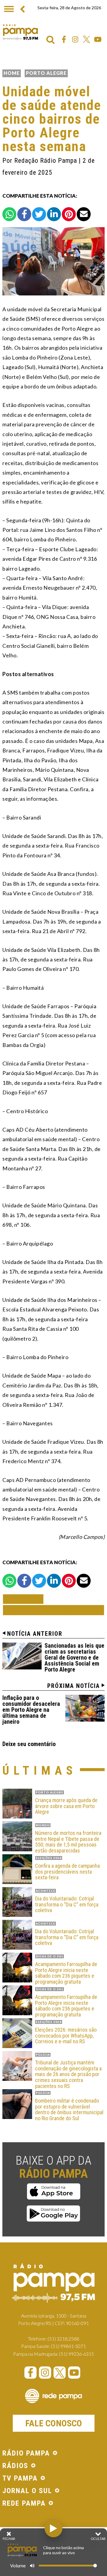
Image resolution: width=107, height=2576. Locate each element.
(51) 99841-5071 (69, 2346)
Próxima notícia (74, 1686)
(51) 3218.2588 (63, 2339)
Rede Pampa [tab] (24, 2504)
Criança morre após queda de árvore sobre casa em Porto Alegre (66, 1806)
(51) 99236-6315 (77, 2354)
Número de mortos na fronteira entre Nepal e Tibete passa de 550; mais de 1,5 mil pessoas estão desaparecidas (68, 1842)
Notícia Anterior (35, 1634)
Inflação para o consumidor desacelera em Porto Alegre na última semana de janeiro (31, 1710)
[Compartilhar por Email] (84, 214)
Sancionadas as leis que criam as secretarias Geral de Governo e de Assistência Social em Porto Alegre (74, 1658)
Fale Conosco (54, 2423)
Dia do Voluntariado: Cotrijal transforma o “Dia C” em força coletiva (67, 1904)
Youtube (98, 39)
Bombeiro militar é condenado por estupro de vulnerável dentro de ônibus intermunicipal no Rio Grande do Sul (69, 2110)
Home (12, 73)
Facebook (64, 39)
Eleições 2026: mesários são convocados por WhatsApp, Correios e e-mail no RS (66, 2036)
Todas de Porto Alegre (53, 1610)
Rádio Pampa (20, 32)
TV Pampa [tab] (20, 2479)
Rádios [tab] (15, 2466)
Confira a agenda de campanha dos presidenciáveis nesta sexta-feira (67, 1872)
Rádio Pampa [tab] (26, 2453)
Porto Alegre (46, 73)
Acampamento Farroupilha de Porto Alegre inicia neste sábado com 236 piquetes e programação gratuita (66, 1973)
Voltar (25, 1599)
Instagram (75, 39)
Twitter (86, 39)
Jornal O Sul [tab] (27, 2491)
